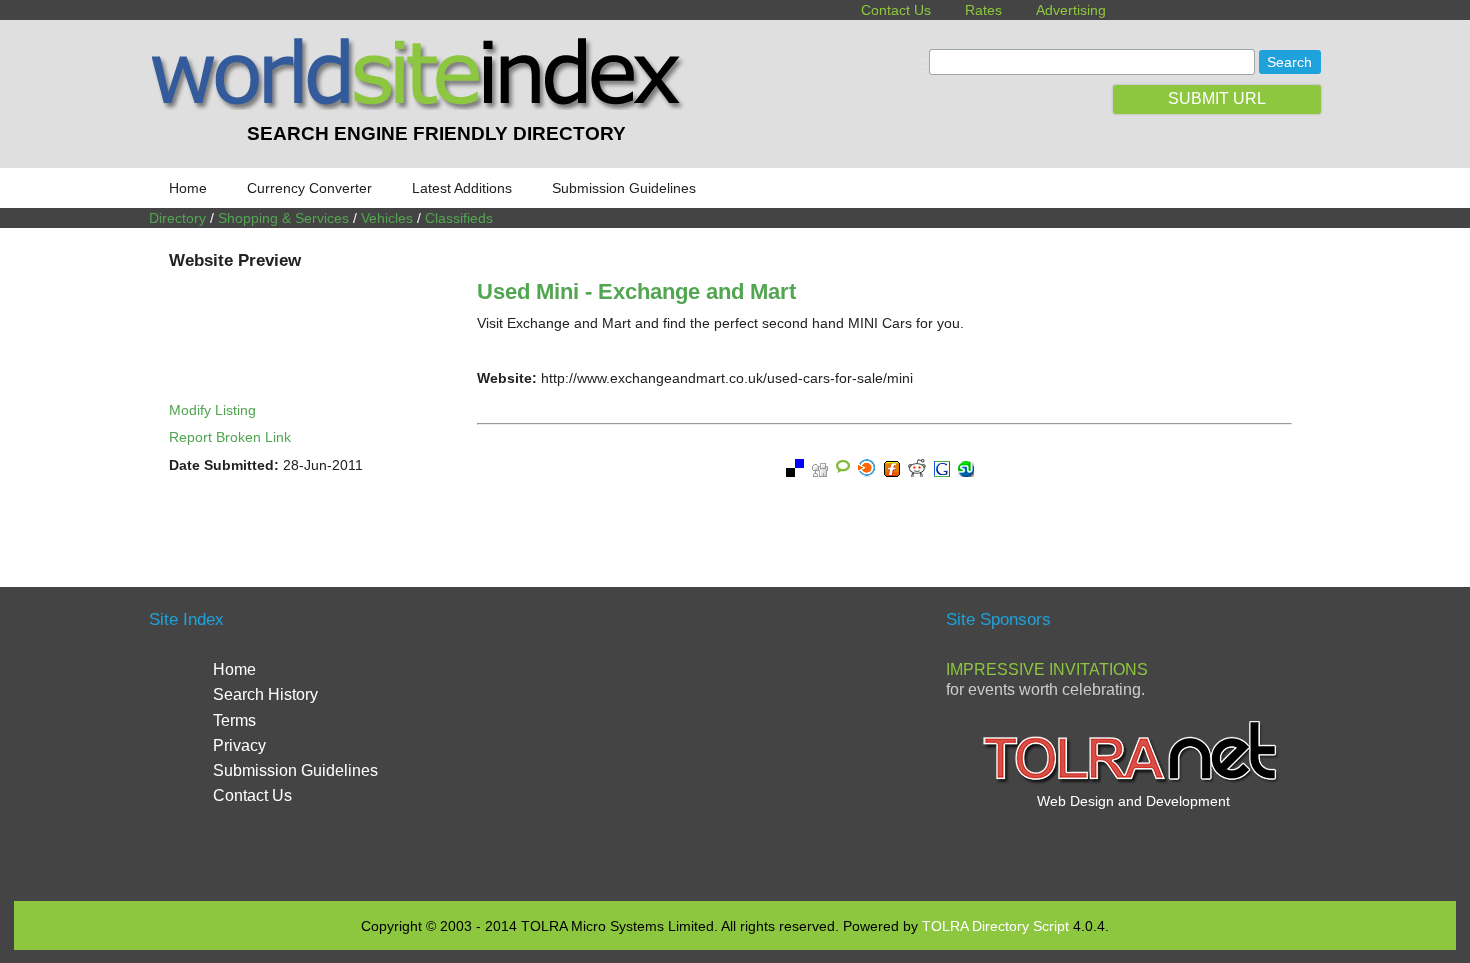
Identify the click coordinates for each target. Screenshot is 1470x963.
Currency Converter (309, 188)
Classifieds (459, 218)
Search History (265, 694)
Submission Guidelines (624, 188)
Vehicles (387, 218)
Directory (177, 218)
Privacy (239, 745)
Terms (234, 720)
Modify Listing (212, 410)
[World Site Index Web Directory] (422, 105)
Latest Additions (462, 188)
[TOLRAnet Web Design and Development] (1133, 781)
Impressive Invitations (1047, 669)
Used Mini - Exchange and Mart (636, 291)
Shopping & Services (283, 218)
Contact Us (896, 10)
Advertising (1071, 10)
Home (188, 188)
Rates (983, 10)
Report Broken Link (230, 437)
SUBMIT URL (1217, 98)
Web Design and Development (1133, 801)
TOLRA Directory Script (995, 926)
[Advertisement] (735, 742)
